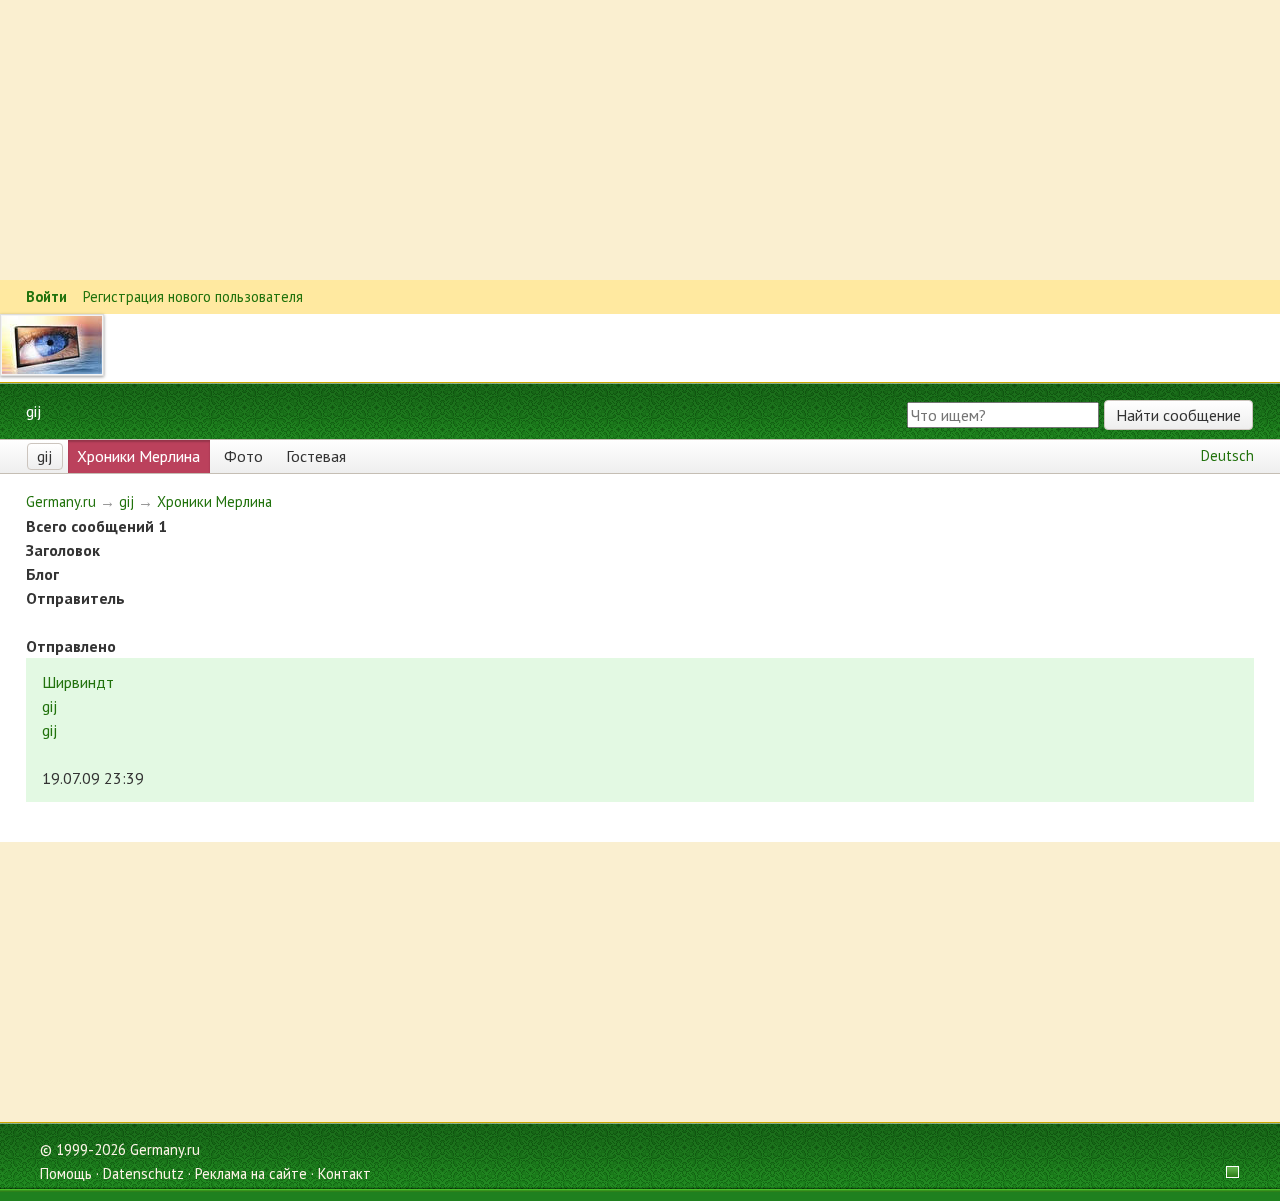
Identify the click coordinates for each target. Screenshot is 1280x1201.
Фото (243, 456)
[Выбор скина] (1226, 1173)
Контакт (344, 1173)
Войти (46, 296)
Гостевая (316, 456)
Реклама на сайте (251, 1173)
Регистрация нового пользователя (193, 296)
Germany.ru (61, 501)
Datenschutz (143, 1173)
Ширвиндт (78, 682)
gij (44, 456)
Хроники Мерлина (138, 456)
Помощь (66, 1173)
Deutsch (1227, 455)
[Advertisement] (600, 140)
